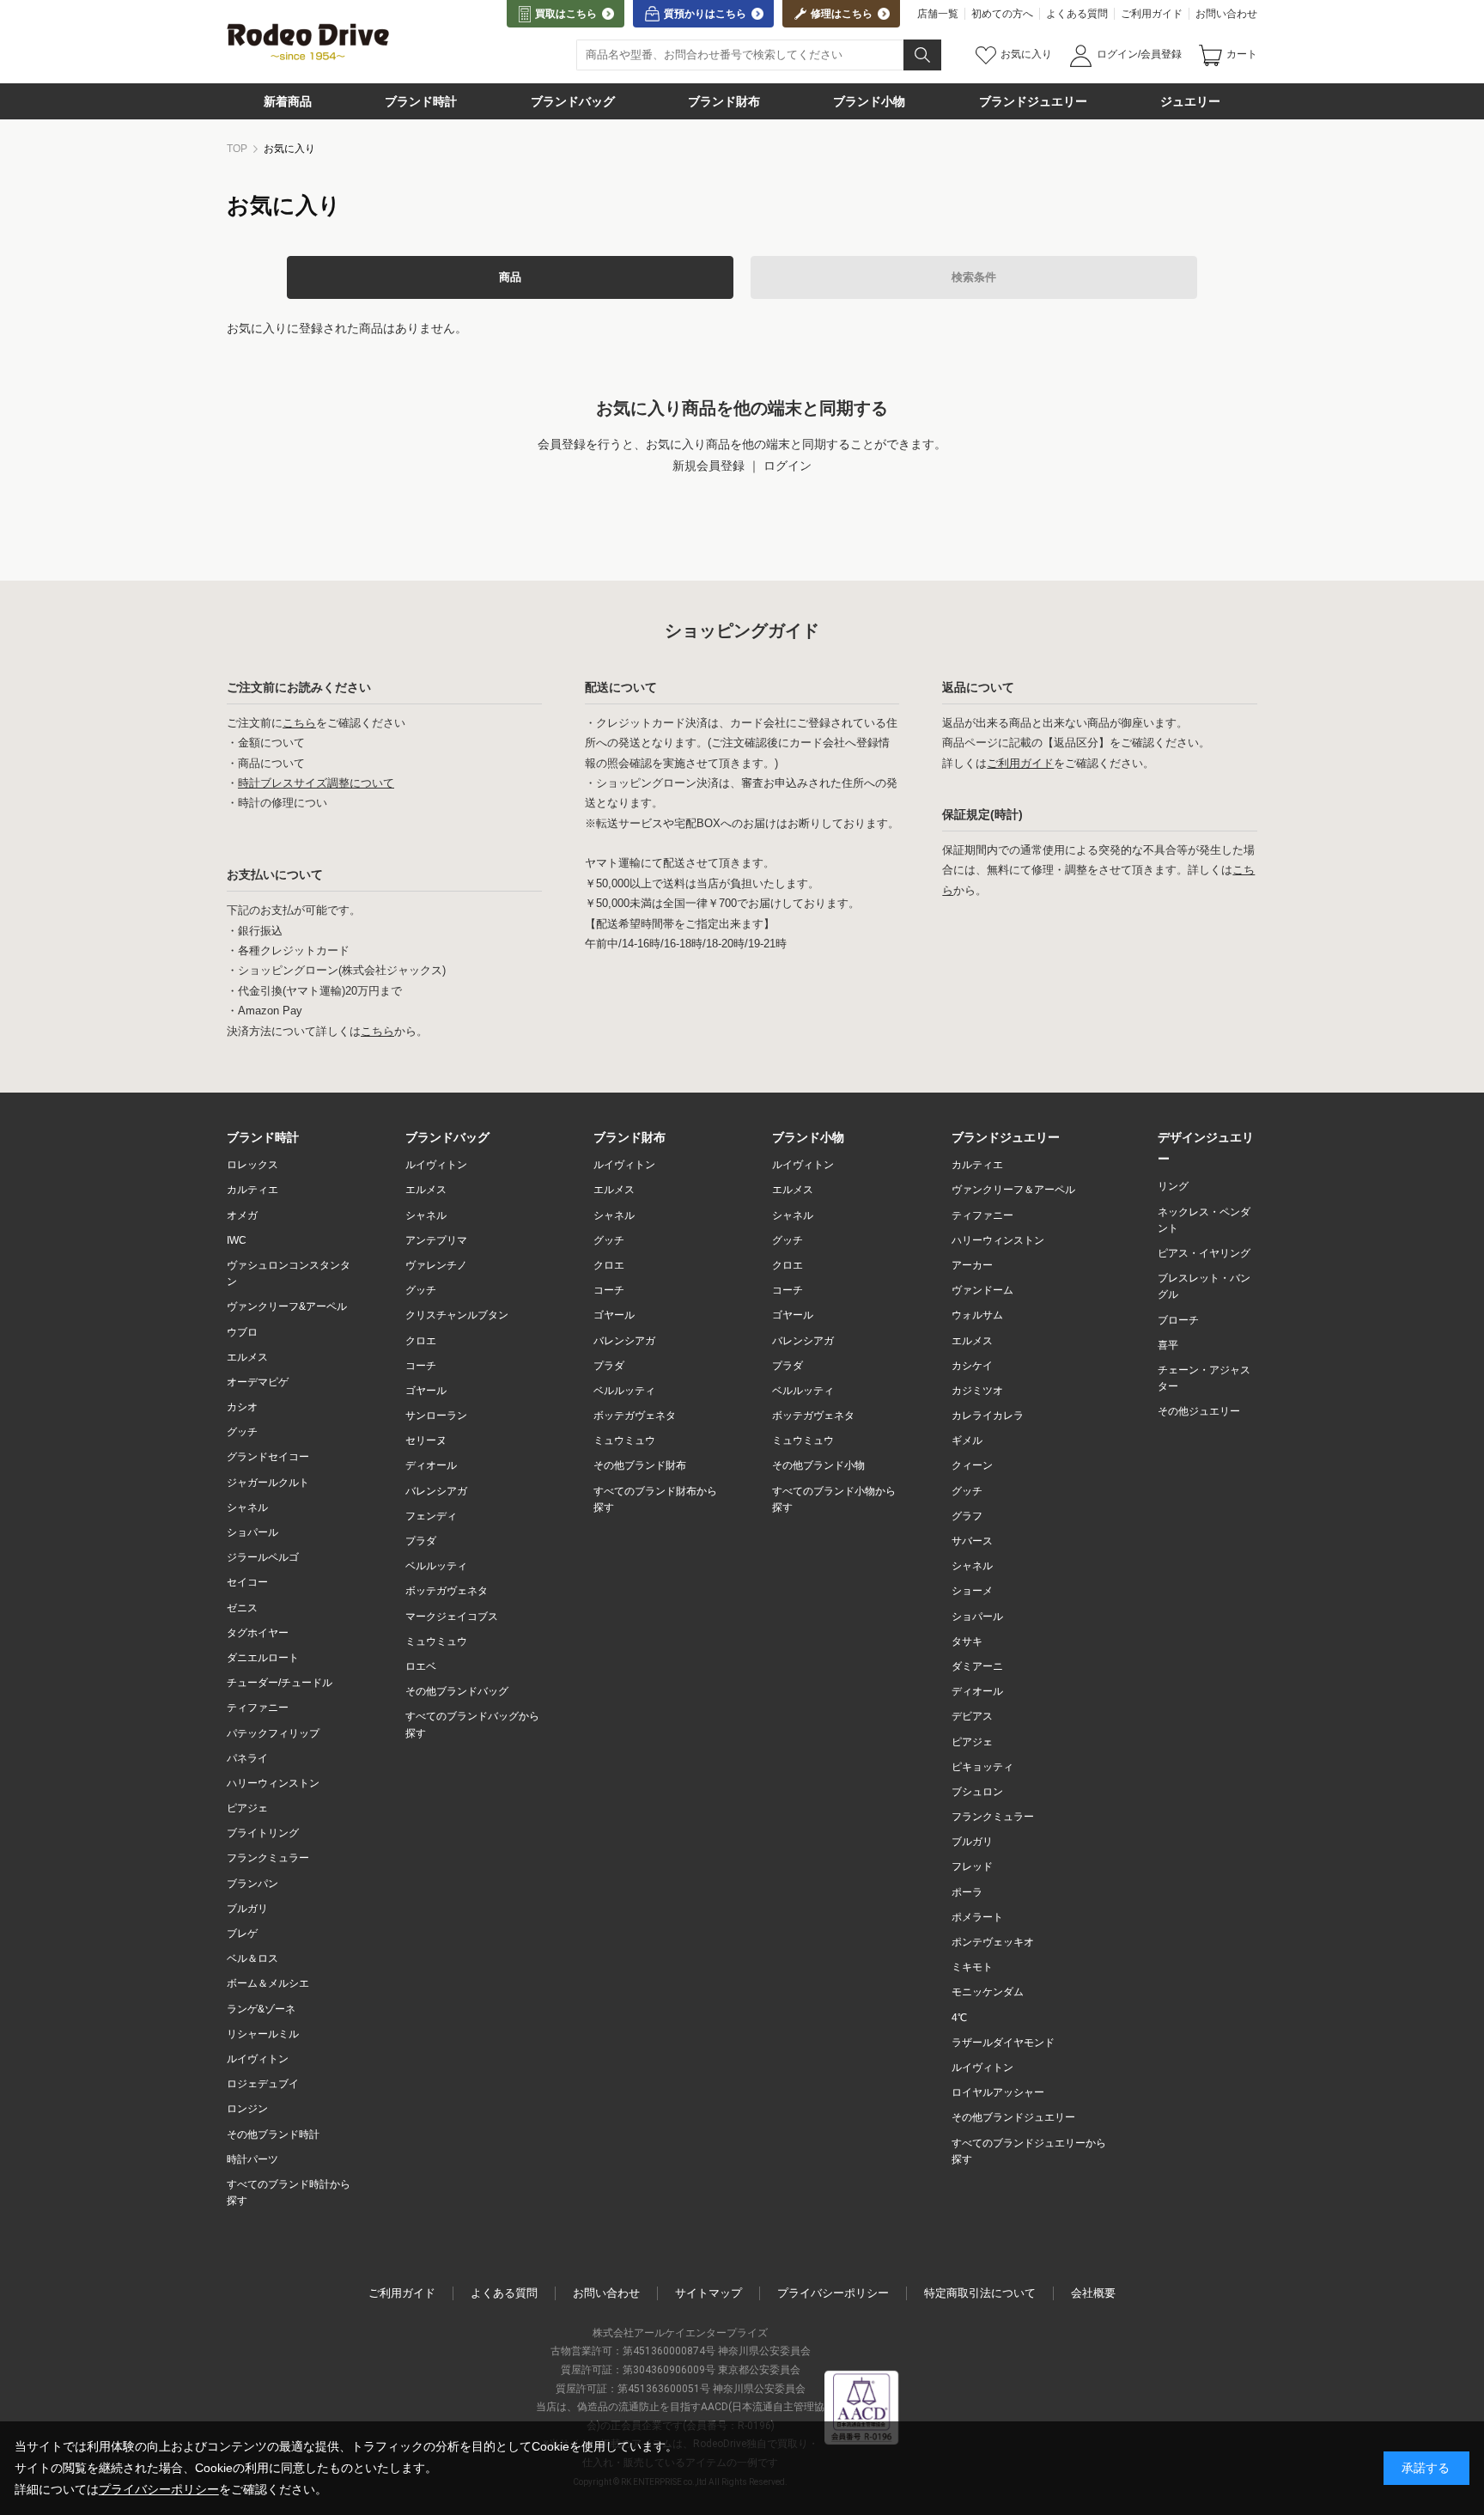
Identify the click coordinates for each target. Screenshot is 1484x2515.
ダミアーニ (977, 1666)
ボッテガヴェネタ (635, 1416)
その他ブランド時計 (273, 2134)
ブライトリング (263, 1833)
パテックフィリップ (273, 1733)
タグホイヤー (258, 1633)
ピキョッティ (982, 1767)
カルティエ (252, 1190)
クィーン (972, 1465)
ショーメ (972, 1591)
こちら (299, 723)
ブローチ (1178, 1320)
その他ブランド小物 (818, 1465)
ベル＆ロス (252, 1958)
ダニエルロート (263, 1658)
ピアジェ (247, 1808)
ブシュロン (977, 1792)
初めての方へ (1002, 14)
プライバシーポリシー (833, 2293)
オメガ (242, 1215)
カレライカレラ (988, 1416)
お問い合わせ (1226, 14)
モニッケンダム (988, 1992)
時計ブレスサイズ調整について (316, 783)
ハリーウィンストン (273, 1783)
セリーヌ (426, 1440)
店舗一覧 (938, 14)
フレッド (972, 1866)
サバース (972, 1541)
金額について (271, 743)
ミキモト (972, 1967)
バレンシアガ (436, 1491)
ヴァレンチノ (436, 1265)
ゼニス (242, 1608)
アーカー (972, 1265)
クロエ (421, 1341)
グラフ (967, 1516)
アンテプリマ (436, 1240)
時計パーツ (252, 2159)
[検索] (922, 55)
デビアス (972, 1716)
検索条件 (974, 277)
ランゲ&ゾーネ (261, 2009)
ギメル (967, 1440)
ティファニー (258, 1708)
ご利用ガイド (1152, 14)
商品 (510, 277)
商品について (271, 763)
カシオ (242, 1407)
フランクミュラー (268, 1858)
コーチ (421, 1366)
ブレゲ (242, 1933)
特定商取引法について (980, 2293)
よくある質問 (1077, 14)
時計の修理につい (283, 803)
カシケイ (972, 1366)
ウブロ (242, 1332)
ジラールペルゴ (263, 1557)
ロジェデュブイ (263, 2084)
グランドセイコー (268, 1457)
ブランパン (252, 1884)
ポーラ (967, 1892)
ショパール (252, 1532)
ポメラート (977, 1917)
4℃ (959, 2018)
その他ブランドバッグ (457, 1691)
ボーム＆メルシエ (268, 1983)
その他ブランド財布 (640, 1465)
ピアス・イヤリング (1204, 1253)
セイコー (247, 1582)
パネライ (247, 1758)
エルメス (247, 1357)
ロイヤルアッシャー (998, 2092)
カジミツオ (977, 1391)
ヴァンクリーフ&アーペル (287, 1306)
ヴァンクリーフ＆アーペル (1013, 1190)
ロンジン (247, 2109)
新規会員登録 (709, 466)
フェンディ (431, 1516)
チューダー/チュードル (280, 1683)
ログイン (788, 466)
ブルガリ (247, 1909)
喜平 (1168, 1345)
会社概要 (1093, 2293)
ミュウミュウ (436, 1641)
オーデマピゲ (258, 1382)
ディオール (431, 1465)
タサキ (967, 1641)
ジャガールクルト (268, 1483)
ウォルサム (977, 1315)
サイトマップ (709, 2293)
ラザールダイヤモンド (1003, 2043)
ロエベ (421, 1666)
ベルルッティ (436, 1566)
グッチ (242, 1432)
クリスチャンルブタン (457, 1315)
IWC (237, 1240)
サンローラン (436, 1416)
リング (1173, 1186)
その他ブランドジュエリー (1013, 2117)
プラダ (421, 1541)
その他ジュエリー (1199, 1411)
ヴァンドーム (982, 1290)
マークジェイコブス (452, 1617)
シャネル (247, 1507)
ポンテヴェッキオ (993, 1942)
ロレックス (252, 1165)
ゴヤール (426, 1391)
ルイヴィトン (258, 2059)
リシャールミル (263, 2034)
